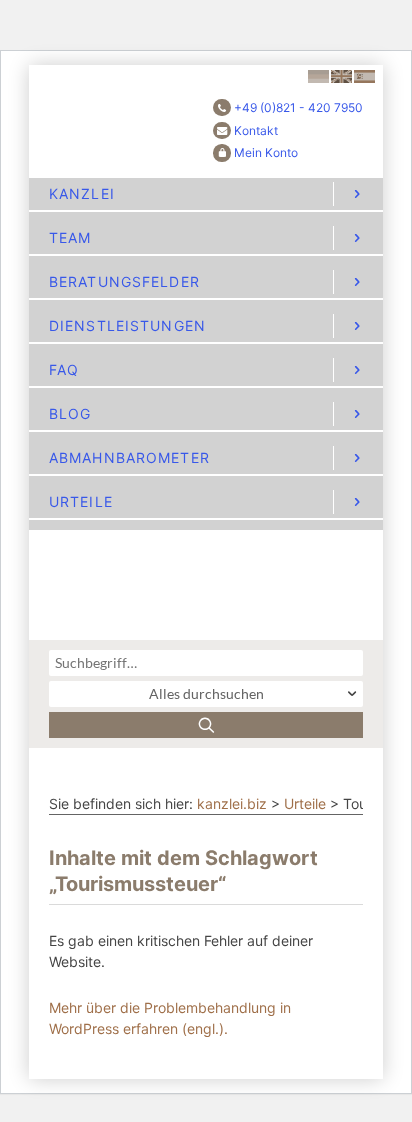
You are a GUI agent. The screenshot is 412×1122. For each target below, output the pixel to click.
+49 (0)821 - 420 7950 (298, 107)
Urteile (305, 803)
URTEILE (81, 501)
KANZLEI (82, 193)
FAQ (64, 369)
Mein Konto (266, 152)
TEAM (70, 237)
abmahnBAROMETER (129, 457)
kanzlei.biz (232, 803)
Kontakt (256, 130)
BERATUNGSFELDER (124, 281)
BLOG (70, 413)
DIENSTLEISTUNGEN (127, 325)
